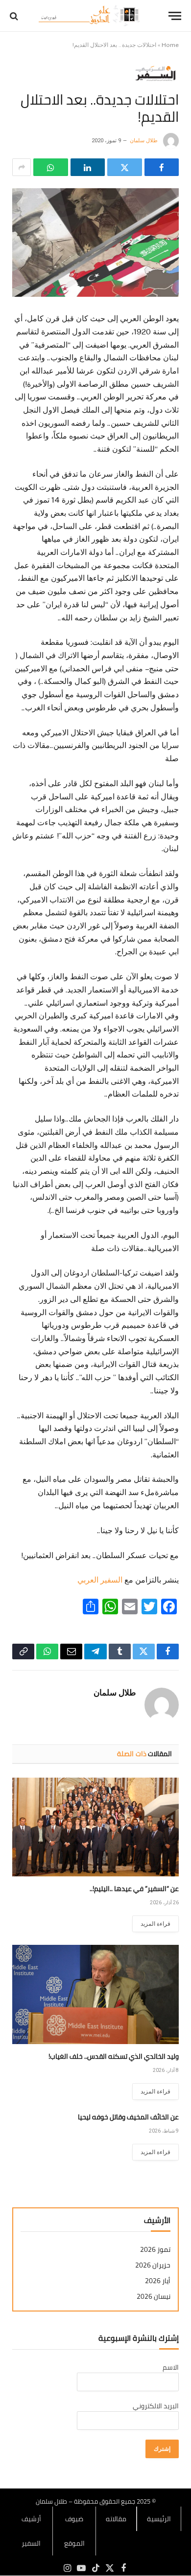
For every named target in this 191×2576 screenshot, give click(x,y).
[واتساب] (51, 167)
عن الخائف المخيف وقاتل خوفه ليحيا (128, 2117)
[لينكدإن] (88, 167)
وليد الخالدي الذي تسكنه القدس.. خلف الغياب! (114, 2056)
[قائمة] (175, 16)
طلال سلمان (144, 141)
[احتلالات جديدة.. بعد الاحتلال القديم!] (95, 242)
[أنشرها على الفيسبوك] (162, 167)
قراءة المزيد (155, 1924)
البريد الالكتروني (156, 2406)
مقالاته (116, 2519)
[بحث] (15, 16)
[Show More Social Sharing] (22, 167)
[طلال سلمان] (91, 16)
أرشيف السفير (31, 2531)
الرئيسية (159, 2519)
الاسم (171, 2367)
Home (170, 45)
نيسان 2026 (154, 2297)
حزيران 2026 (153, 2265)
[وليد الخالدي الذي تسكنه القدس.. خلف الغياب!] (95, 1994)
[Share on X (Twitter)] (125, 167)
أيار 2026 (158, 2281)
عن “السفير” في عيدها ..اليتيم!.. (134, 1889)
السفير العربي (100, 1580)
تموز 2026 (155, 2250)
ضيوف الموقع (74, 2531)
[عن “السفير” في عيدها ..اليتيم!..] (95, 1827)
